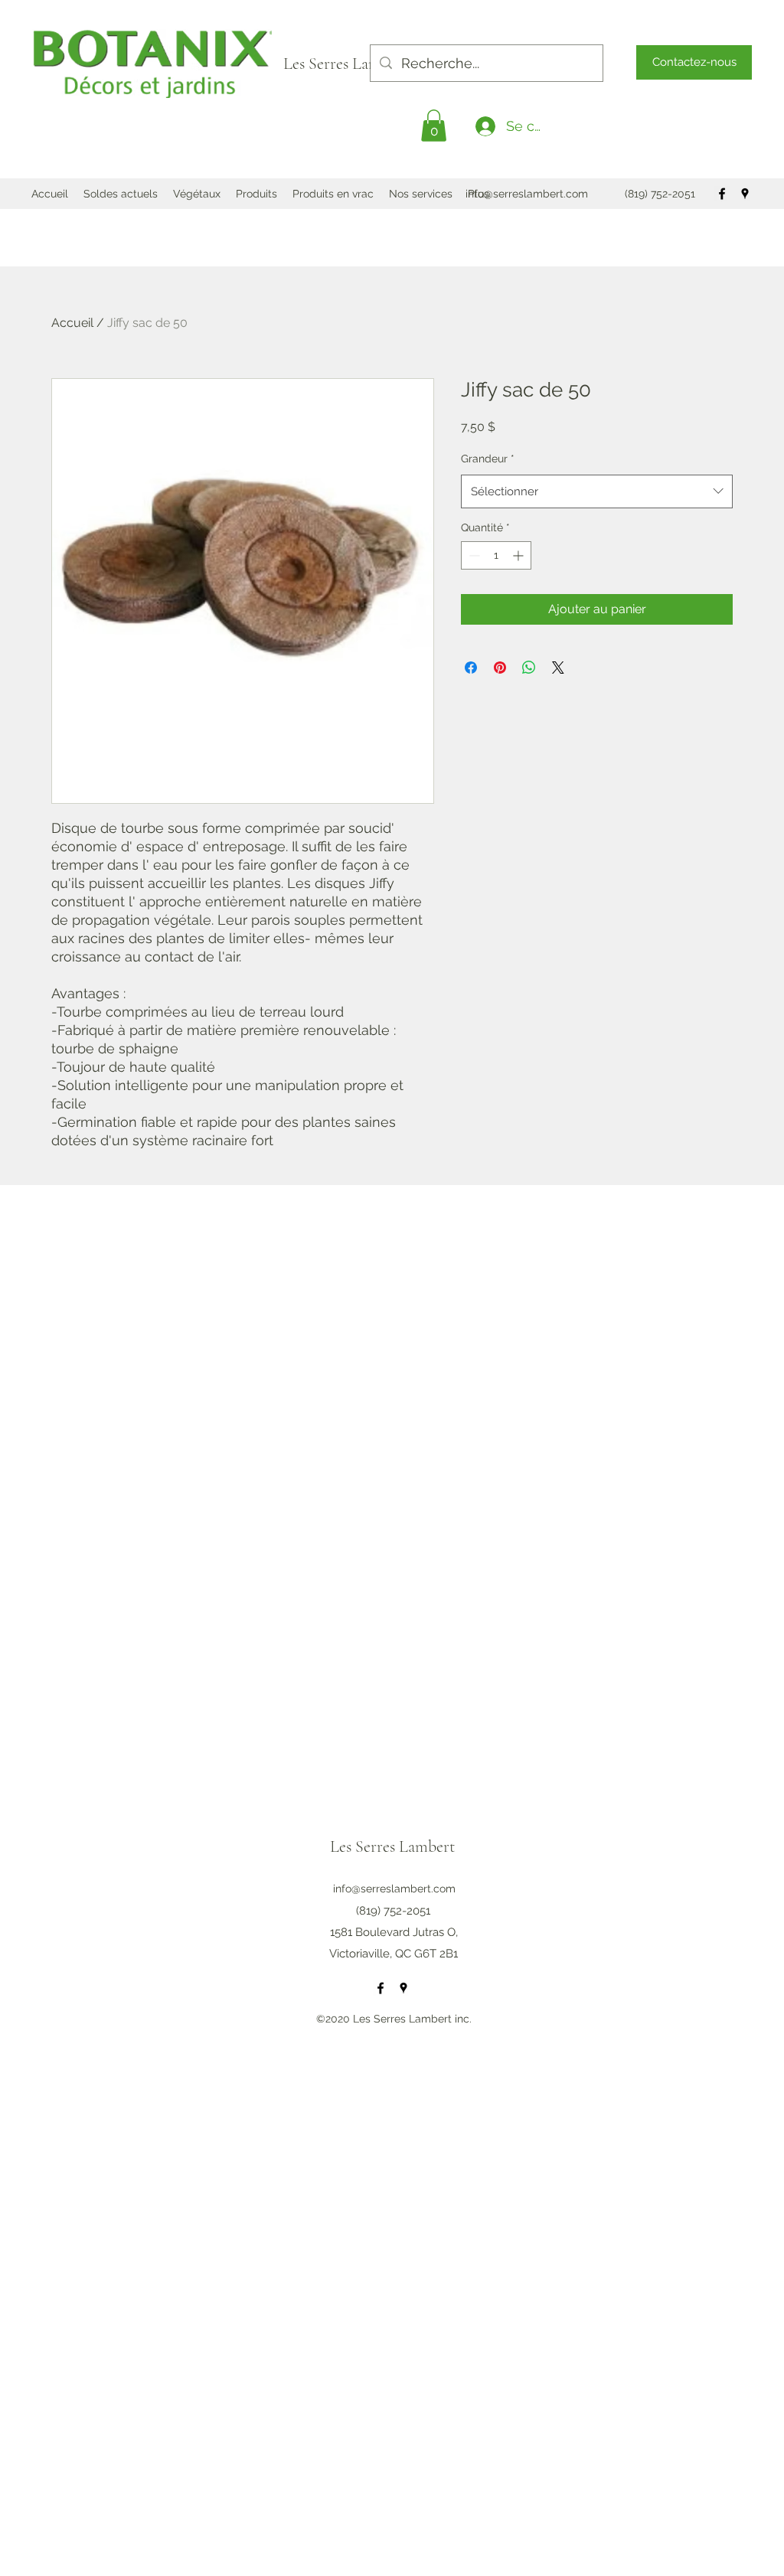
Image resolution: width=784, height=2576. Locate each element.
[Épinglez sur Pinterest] (500, 668)
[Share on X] (558, 668)
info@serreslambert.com (527, 194)
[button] (434, 126)
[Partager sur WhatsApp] (529, 668)
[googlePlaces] (745, 194)
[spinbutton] (496, 555)
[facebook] (722, 194)
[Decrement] (473, 555)
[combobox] (597, 491)
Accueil (72, 323)
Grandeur (488, 459)
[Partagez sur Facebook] (471, 668)
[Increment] (519, 555)
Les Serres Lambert (348, 64)
